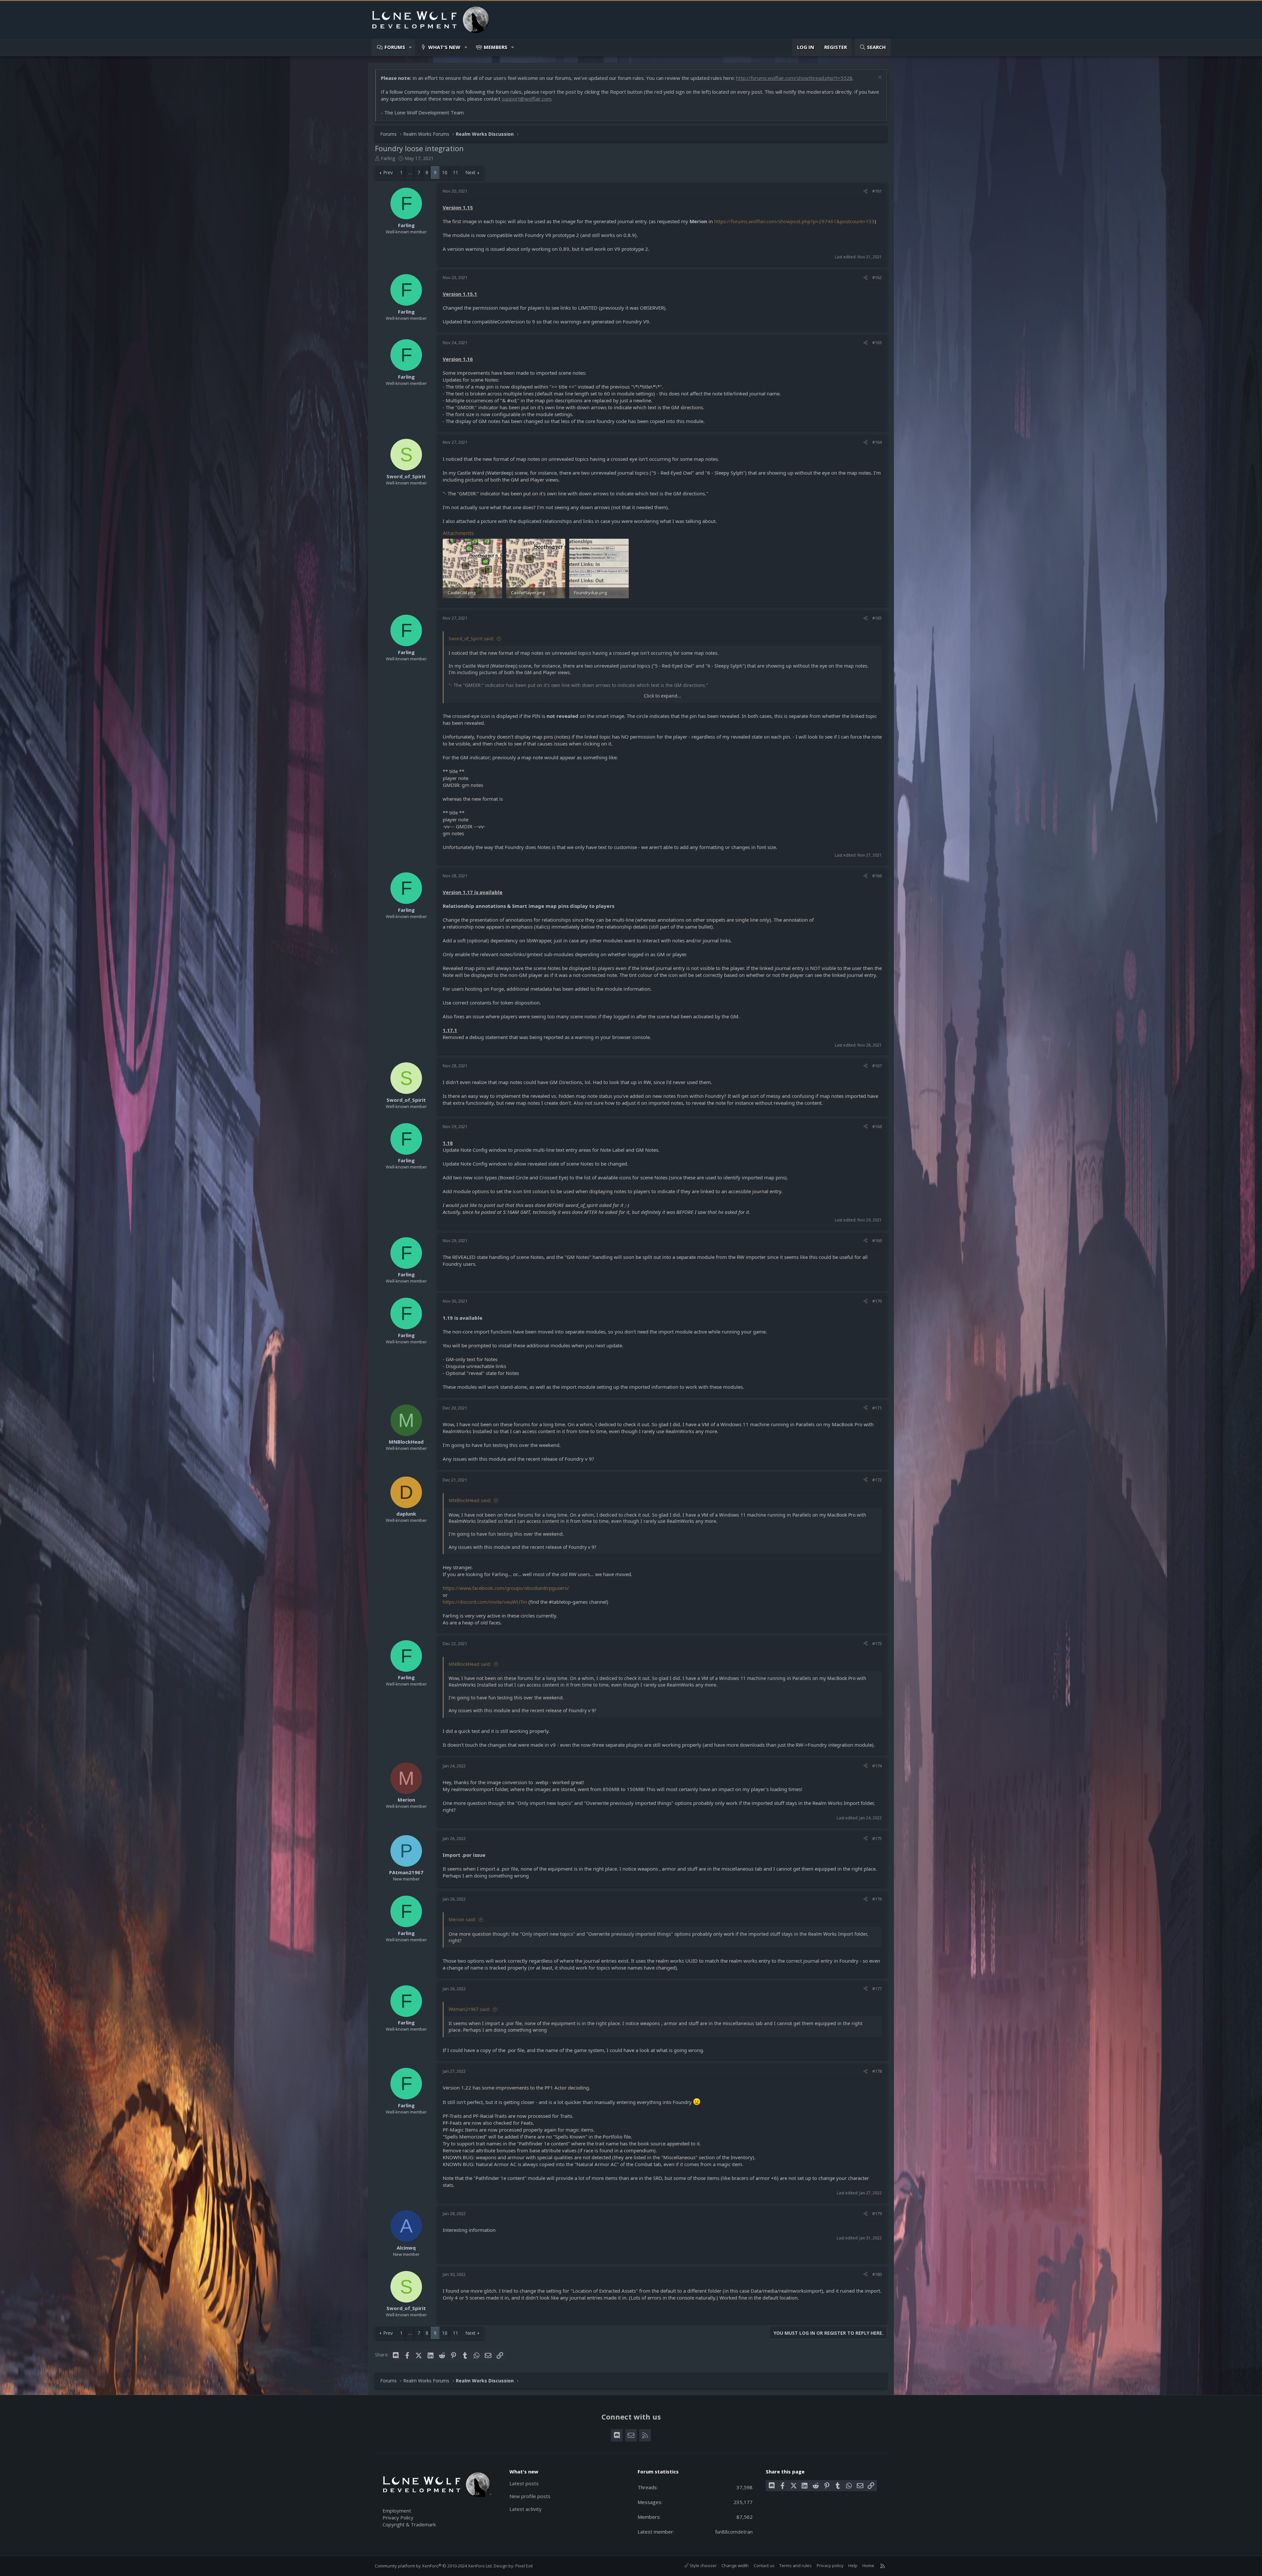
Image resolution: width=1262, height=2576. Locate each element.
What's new (444, 47)
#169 (877, 1241)
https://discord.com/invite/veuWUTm (485, 1602)
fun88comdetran (734, 2532)
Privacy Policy (398, 2517)
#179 (877, 2213)
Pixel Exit (524, 2566)
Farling (388, 158)
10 (445, 172)
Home (868, 2565)
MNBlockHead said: (470, 1500)
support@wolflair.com (527, 99)
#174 (877, 1766)
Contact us (764, 2565)
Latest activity (526, 2509)
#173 (877, 1643)
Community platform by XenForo (434, 2566)
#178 (877, 2071)
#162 (877, 277)
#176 (877, 1899)
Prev (388, 172)
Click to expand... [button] (663, 696)
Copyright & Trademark (409, 2524)
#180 (877, 2274)
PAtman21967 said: (469, 2009)
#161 (877, 191)
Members (496, 47)
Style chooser (703, 2565)
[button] (411, 47)
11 (456, 172)
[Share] (865, 191)
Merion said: (462, 1919)
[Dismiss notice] (879, 78)
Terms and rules (795, 2565)
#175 (877, 1838)
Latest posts (524, 2483)
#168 (877, 1126)
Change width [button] (735, 2565)
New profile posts (530, 2496)
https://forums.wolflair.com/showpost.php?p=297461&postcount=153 (794, 221)
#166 (877, 876)
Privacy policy (830, 2565)
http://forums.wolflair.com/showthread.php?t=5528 (794, 78)
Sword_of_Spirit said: (471, 638)
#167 (877, 1066)
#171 (877, 1408)
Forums (395, 47)
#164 (877, 442)
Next (470, 172)
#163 (877, 343)
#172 (877, 1480)
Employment (397, 2511)
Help (853, 2565)
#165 (877, 618)
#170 (877, 1301)
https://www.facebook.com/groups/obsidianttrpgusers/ (506, 1588)
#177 (877, 1989)
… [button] (410, 172)
